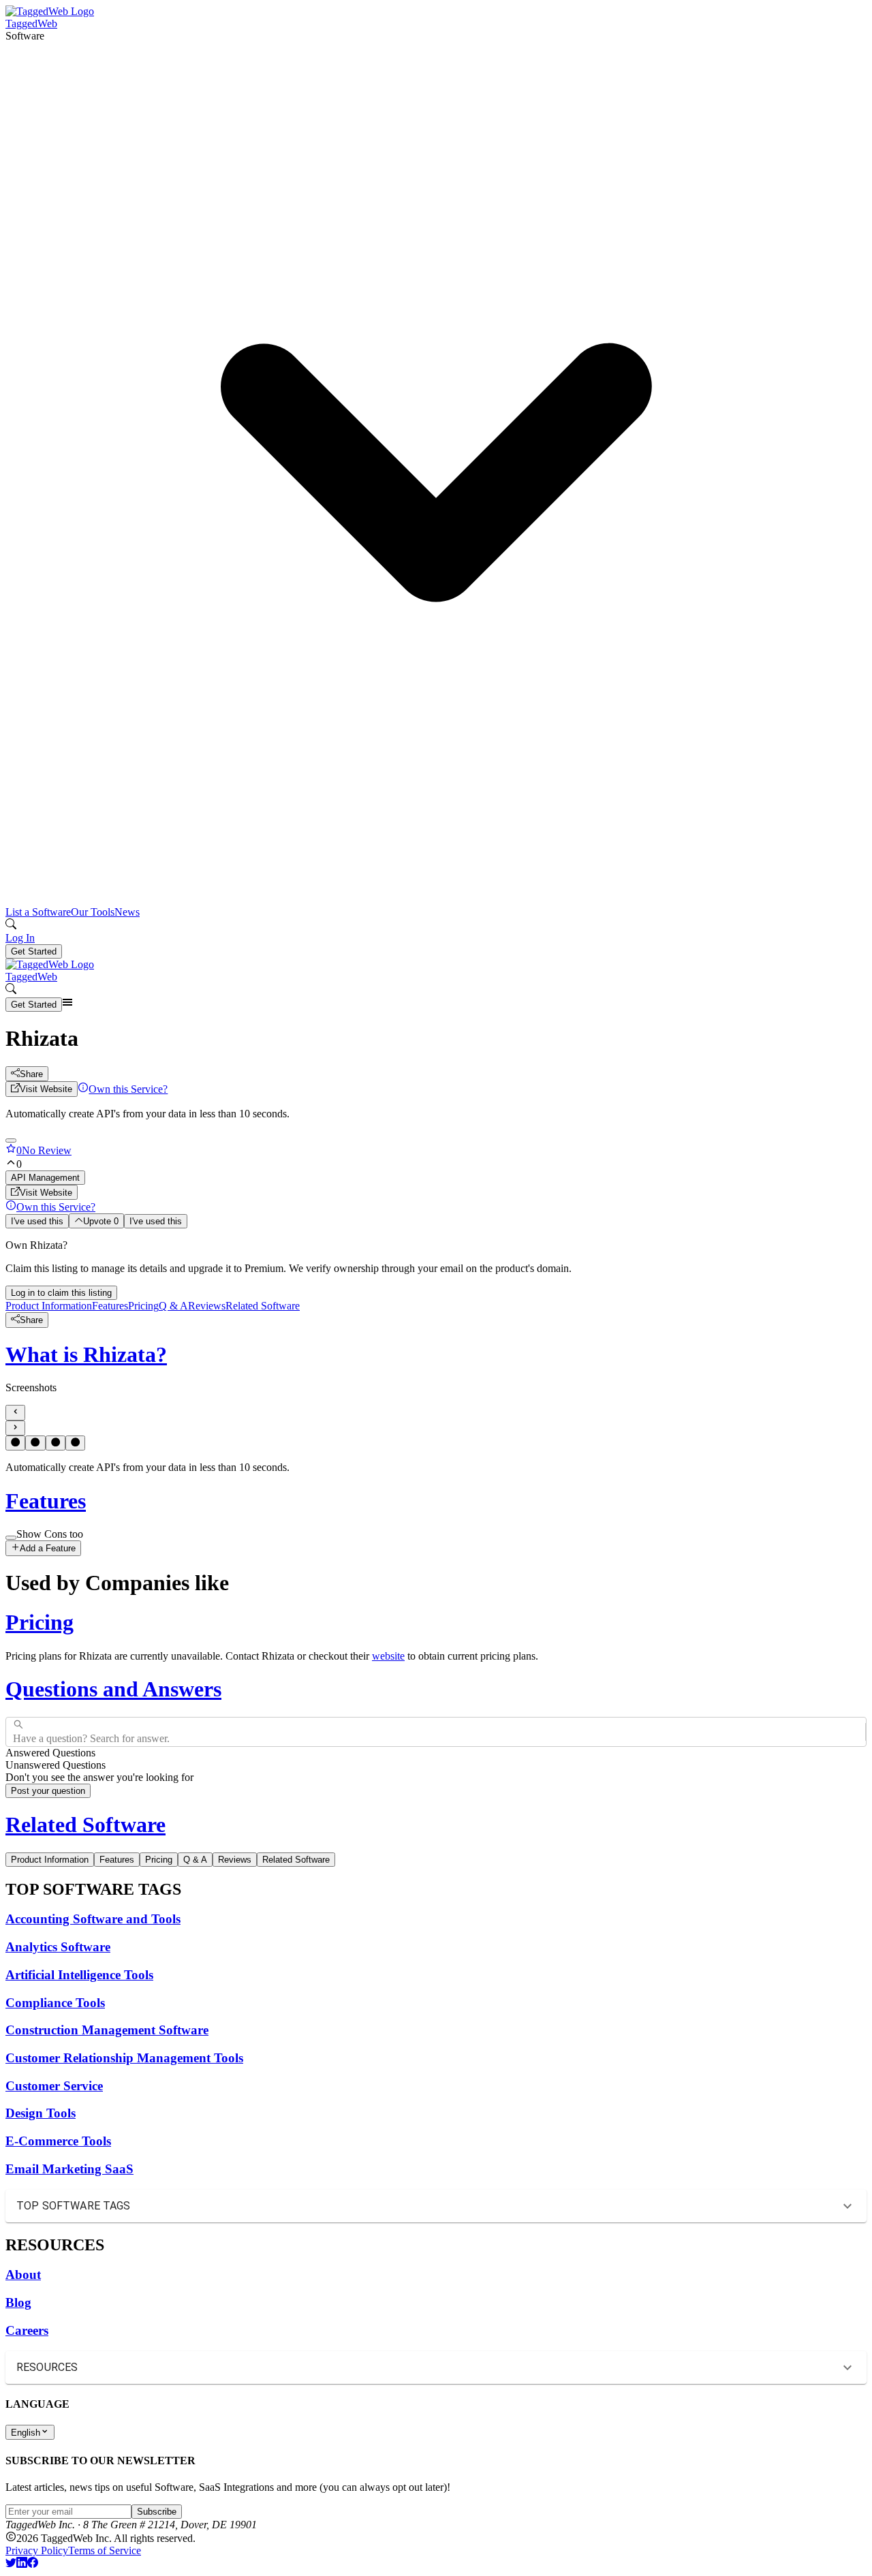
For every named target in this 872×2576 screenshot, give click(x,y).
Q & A (173, 1306)
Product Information (49, 1306)
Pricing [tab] (159, 1860)
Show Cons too (50, 1534)
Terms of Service (105, 2550)
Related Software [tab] (296, 1860)
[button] (436, 468)
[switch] (11, 1538)
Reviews (207, 1306)
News (127, 912)
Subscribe (157, 2512)
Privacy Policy (37, 2550)
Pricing (143, 1306)
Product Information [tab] (50, 1860)
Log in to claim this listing (61, 1293)
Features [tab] (117, 1860)
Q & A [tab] (195, 1860)
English (26, 2433)
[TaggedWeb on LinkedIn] (22, 2564)
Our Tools (93, 912)
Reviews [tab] (235, 1860)
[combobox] (14, 1732)
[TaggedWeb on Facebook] (33, 2564)
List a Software (38, 912)
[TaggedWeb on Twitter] (11, 2564)
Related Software (263, 1306)
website (388, 1656)
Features (110, 1306)
